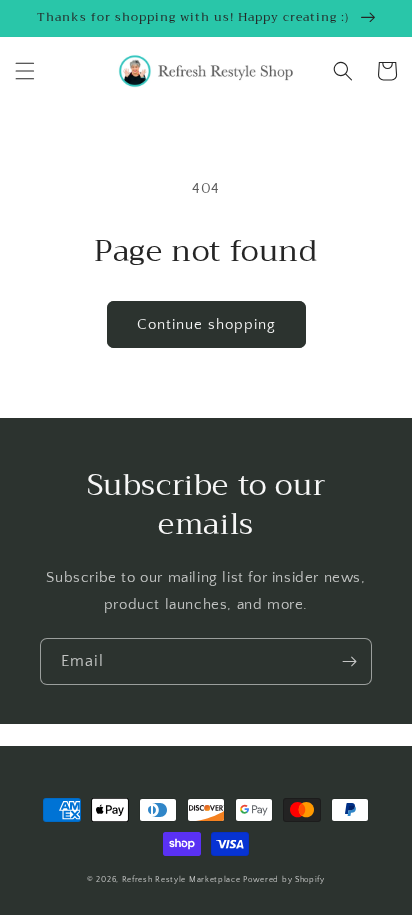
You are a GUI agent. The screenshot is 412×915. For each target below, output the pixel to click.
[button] (25, 71)
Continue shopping (206, 324)
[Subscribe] (349, 661)
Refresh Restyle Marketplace (181, 879)
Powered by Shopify (284, 879)
